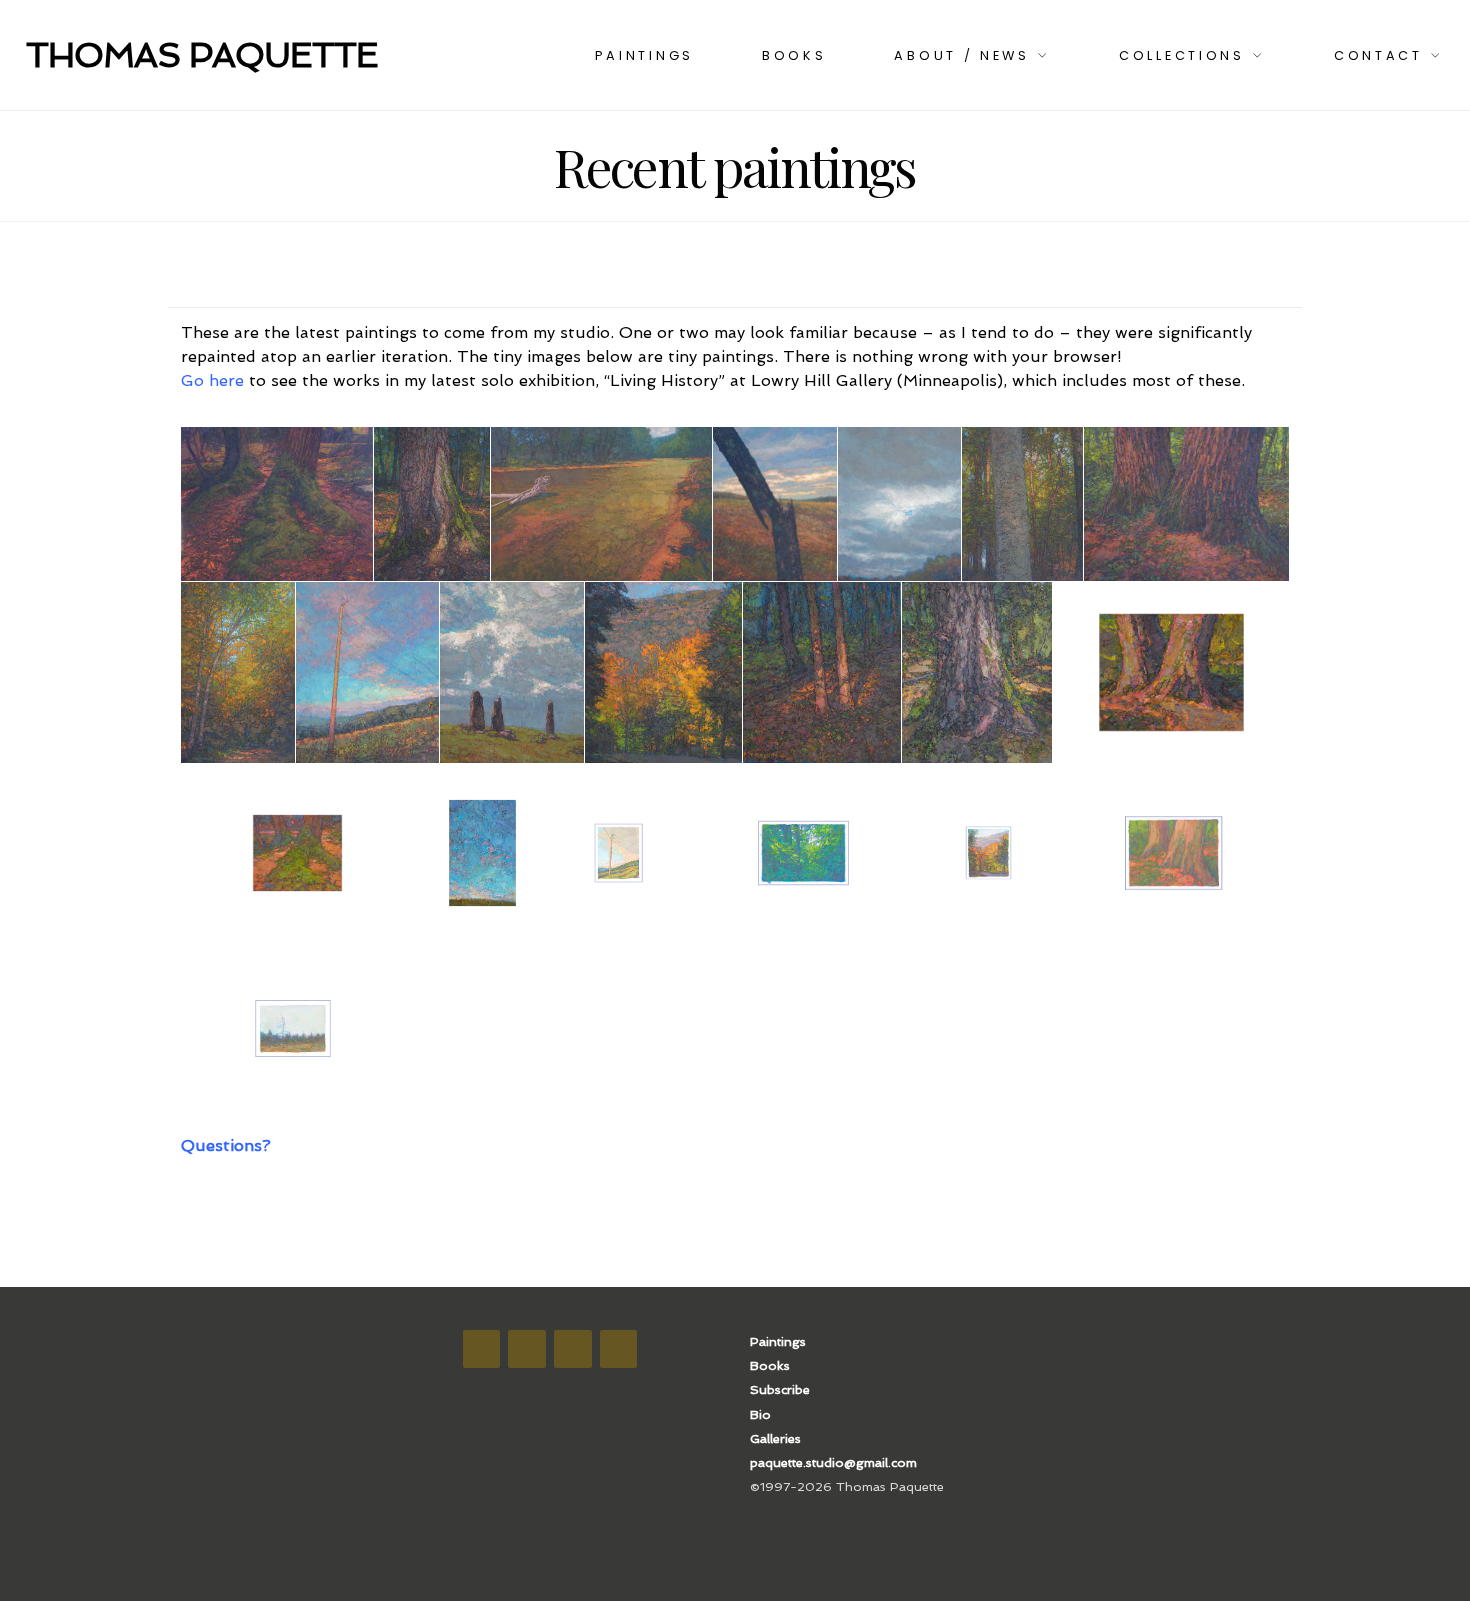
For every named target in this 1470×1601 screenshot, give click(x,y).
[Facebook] (482, 1349)
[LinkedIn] (527, 1349)
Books (794, 55)
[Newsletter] (573, 1349)
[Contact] (619, 1349)
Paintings (644, 55)
